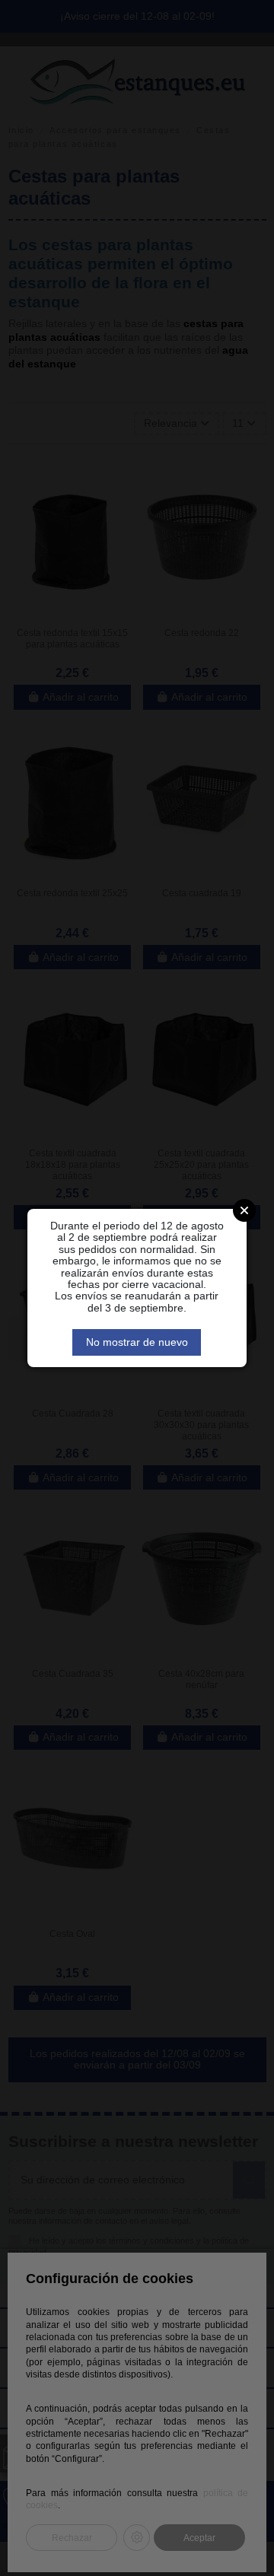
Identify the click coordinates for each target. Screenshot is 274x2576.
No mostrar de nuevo (137, 1342)
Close (244, 1210)
